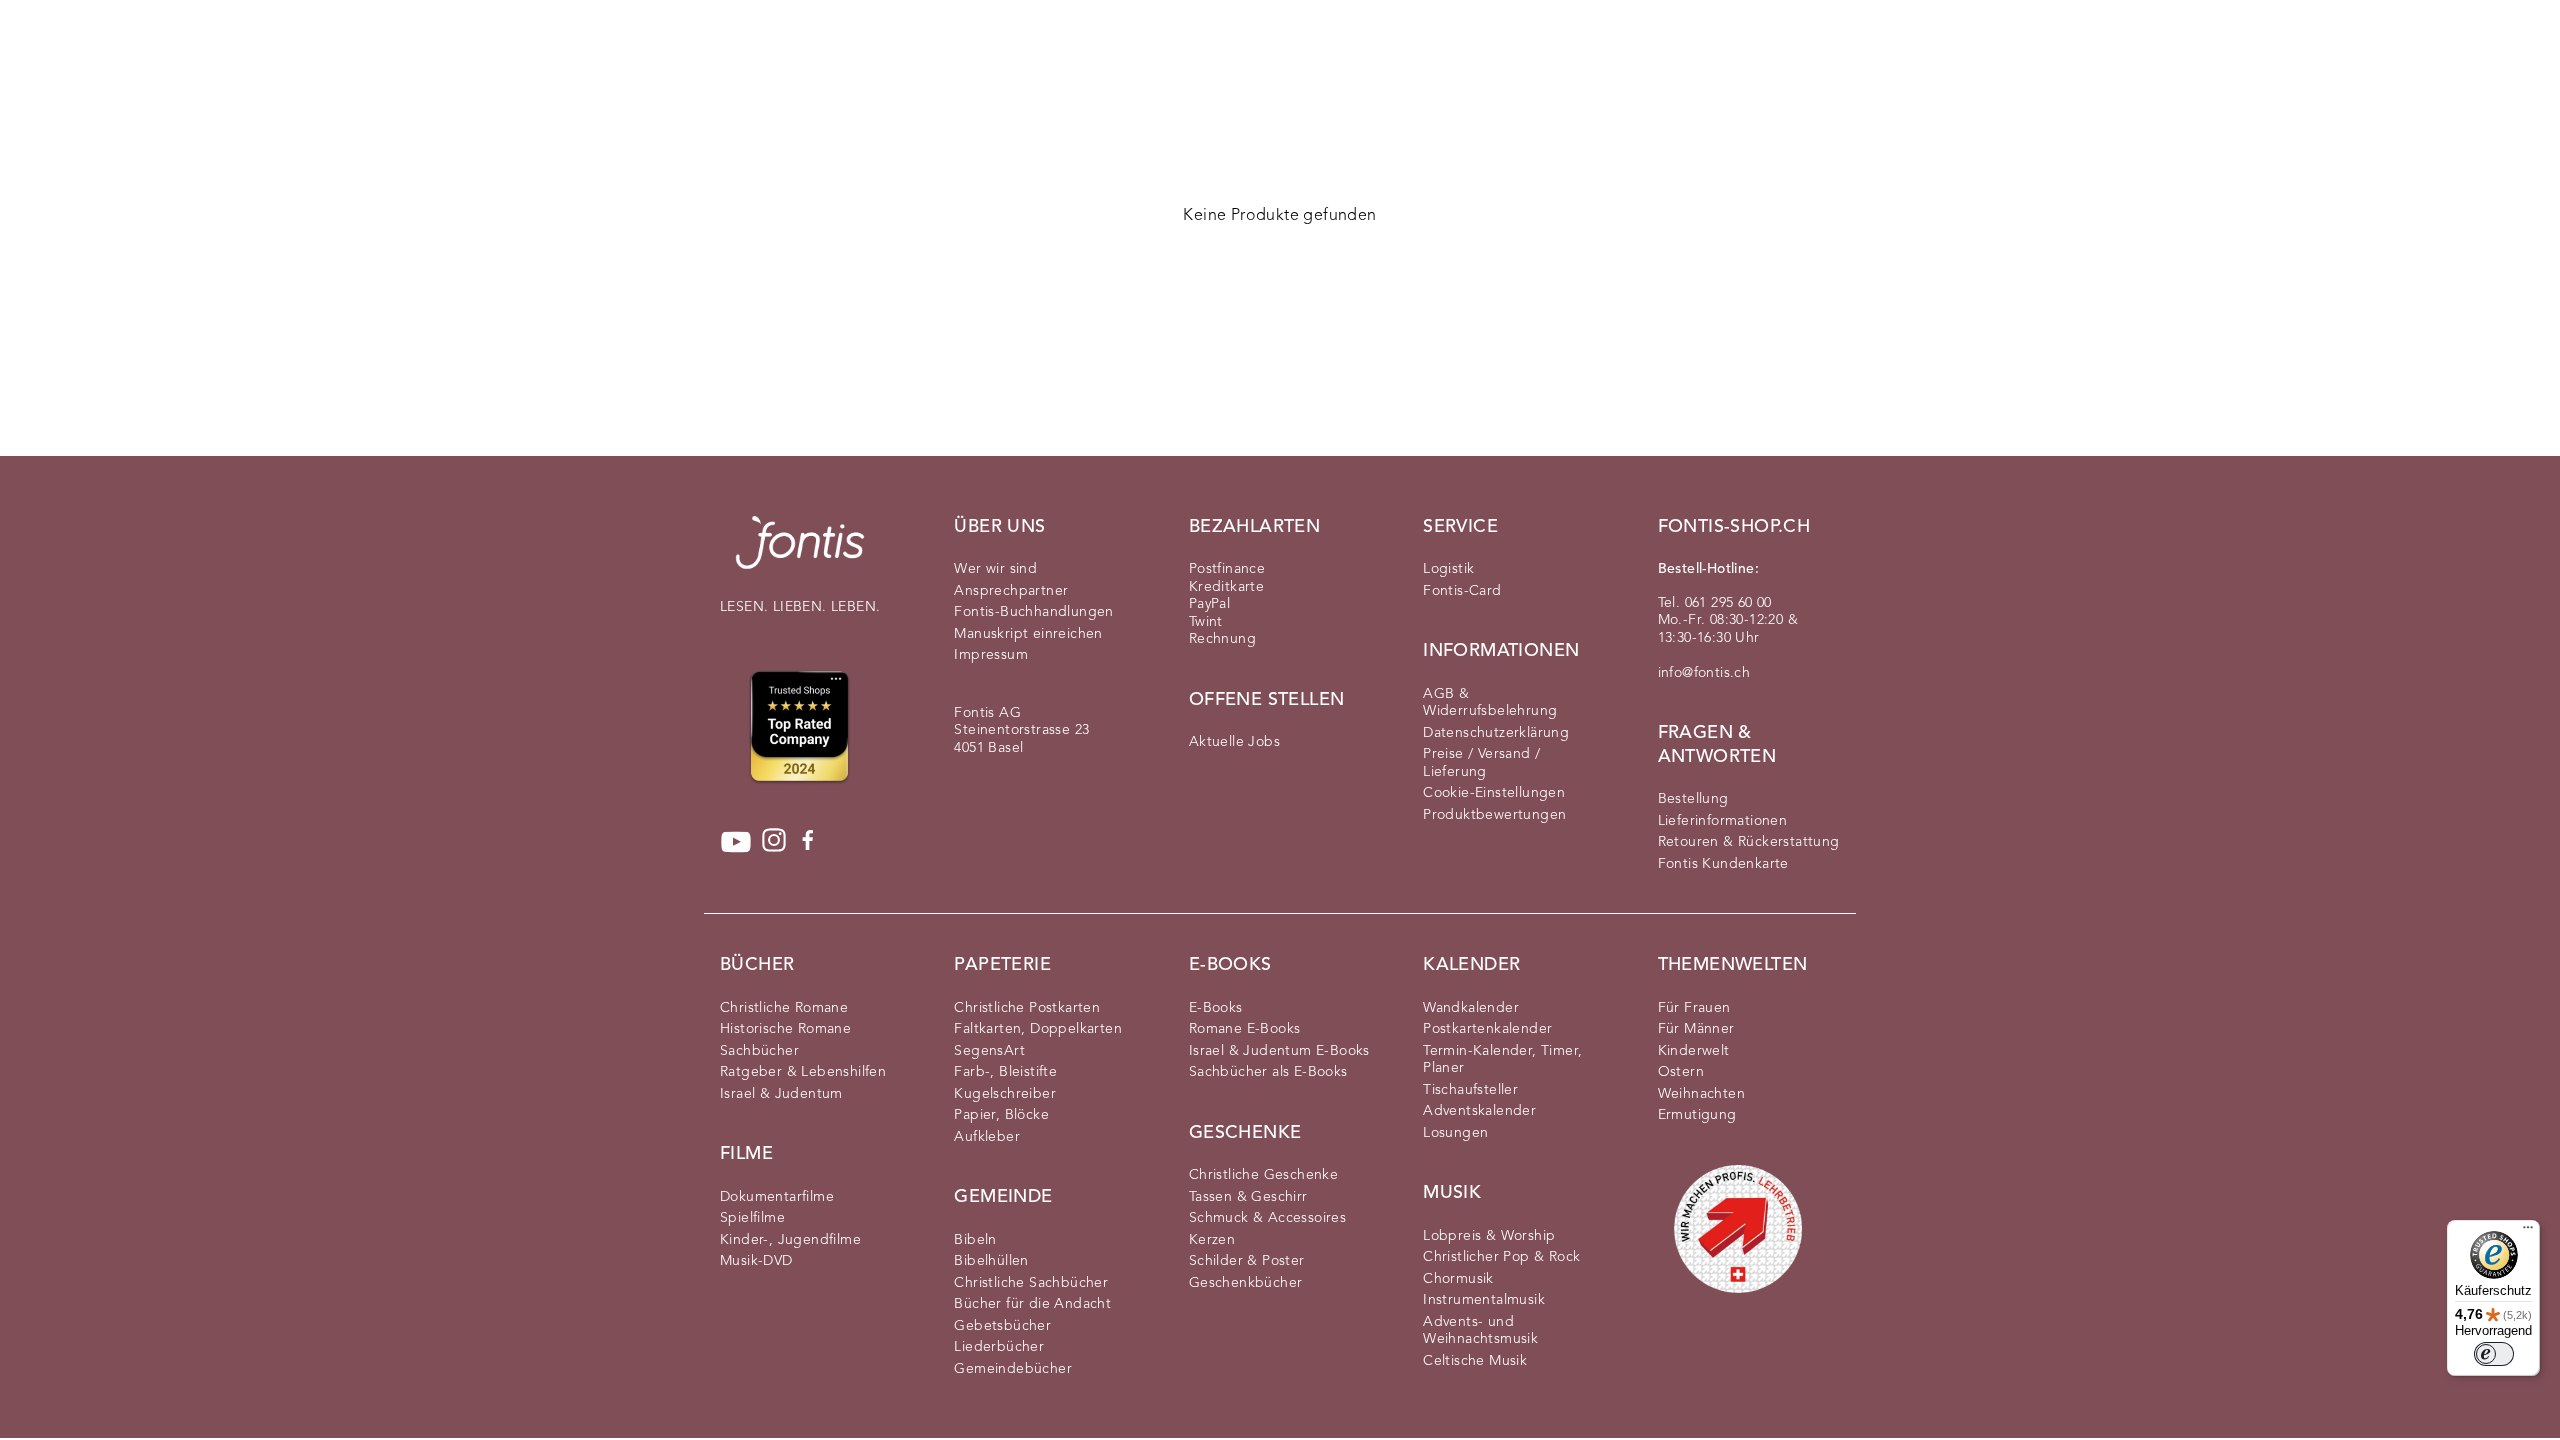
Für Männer (1696, 1029)
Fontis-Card (1462, 591)
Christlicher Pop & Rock (1501, 1257)
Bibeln (975, 1240)
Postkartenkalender (1487, 1029)
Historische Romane (785, 1029)
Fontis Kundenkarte (1723, 864)
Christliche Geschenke (1263, 1175)
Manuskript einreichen (1028, 634)
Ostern (1681, 1072)
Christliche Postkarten (1027, 1008)
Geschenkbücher (1246, 1283)
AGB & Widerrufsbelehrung (1490, 703)
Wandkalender (1471, 1008)
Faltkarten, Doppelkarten (1038, 1029)
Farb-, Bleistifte (1005, 1072)
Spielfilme (752, 1218)
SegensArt (989, 1051)
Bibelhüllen (991, 1261)
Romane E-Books (1245, 1029)
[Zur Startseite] (800, 552)
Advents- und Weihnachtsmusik (1480, 1331)
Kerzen (1212, 1240)
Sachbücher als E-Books (1268, 1072)
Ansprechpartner (1011, 591)
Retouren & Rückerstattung (1749, 842)
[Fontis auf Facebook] (808, 842)
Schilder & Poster (1247, 1261)
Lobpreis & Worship (1489, 1236)
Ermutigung (1697, 1115)
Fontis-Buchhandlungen (1033, 612)
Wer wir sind (995, 569)
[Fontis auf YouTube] (736, 842)
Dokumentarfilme (777, 1197)
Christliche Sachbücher (1031, 1283)
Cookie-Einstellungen (1494, 793)
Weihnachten (1701, 1094)
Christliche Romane (784, 1008)
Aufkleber (987, 1137)
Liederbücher (999, 1347)
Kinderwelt (1694, 1051)
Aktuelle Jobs (1234, 742)
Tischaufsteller (1470, 1090)
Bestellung (1693, 799)
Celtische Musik (1475, 1361)
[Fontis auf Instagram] (774, 842)
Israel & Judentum (781, 1094)
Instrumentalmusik (1484, 1300)
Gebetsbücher (1002, 1326)
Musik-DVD (756, 1261)
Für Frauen (1694, 1008)
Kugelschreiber (1005, 1094)
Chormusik (1458, 1279)
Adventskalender (1479, 1111)
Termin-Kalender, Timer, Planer (1502, 1060)
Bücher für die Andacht (1032, 1304)
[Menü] (2528, 1232)
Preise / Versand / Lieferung (1481, 763)
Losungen (1455, 1133)
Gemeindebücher (1013, 1369)
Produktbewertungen (1494, 815)
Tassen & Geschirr (1248, 1197)
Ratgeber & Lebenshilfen (803, 1072)
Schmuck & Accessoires (1267, 1218)
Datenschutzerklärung (1496, 733)
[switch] (2494, 1354)
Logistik (1448, 569)
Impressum (991, 655)
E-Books (1216, 1008)
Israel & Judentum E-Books (1279, 1051)
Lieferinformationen (1723, 821)
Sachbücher (759, 1051)
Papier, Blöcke (1001, 1115)
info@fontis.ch (1704, 673)
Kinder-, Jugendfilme (790, 1240)
